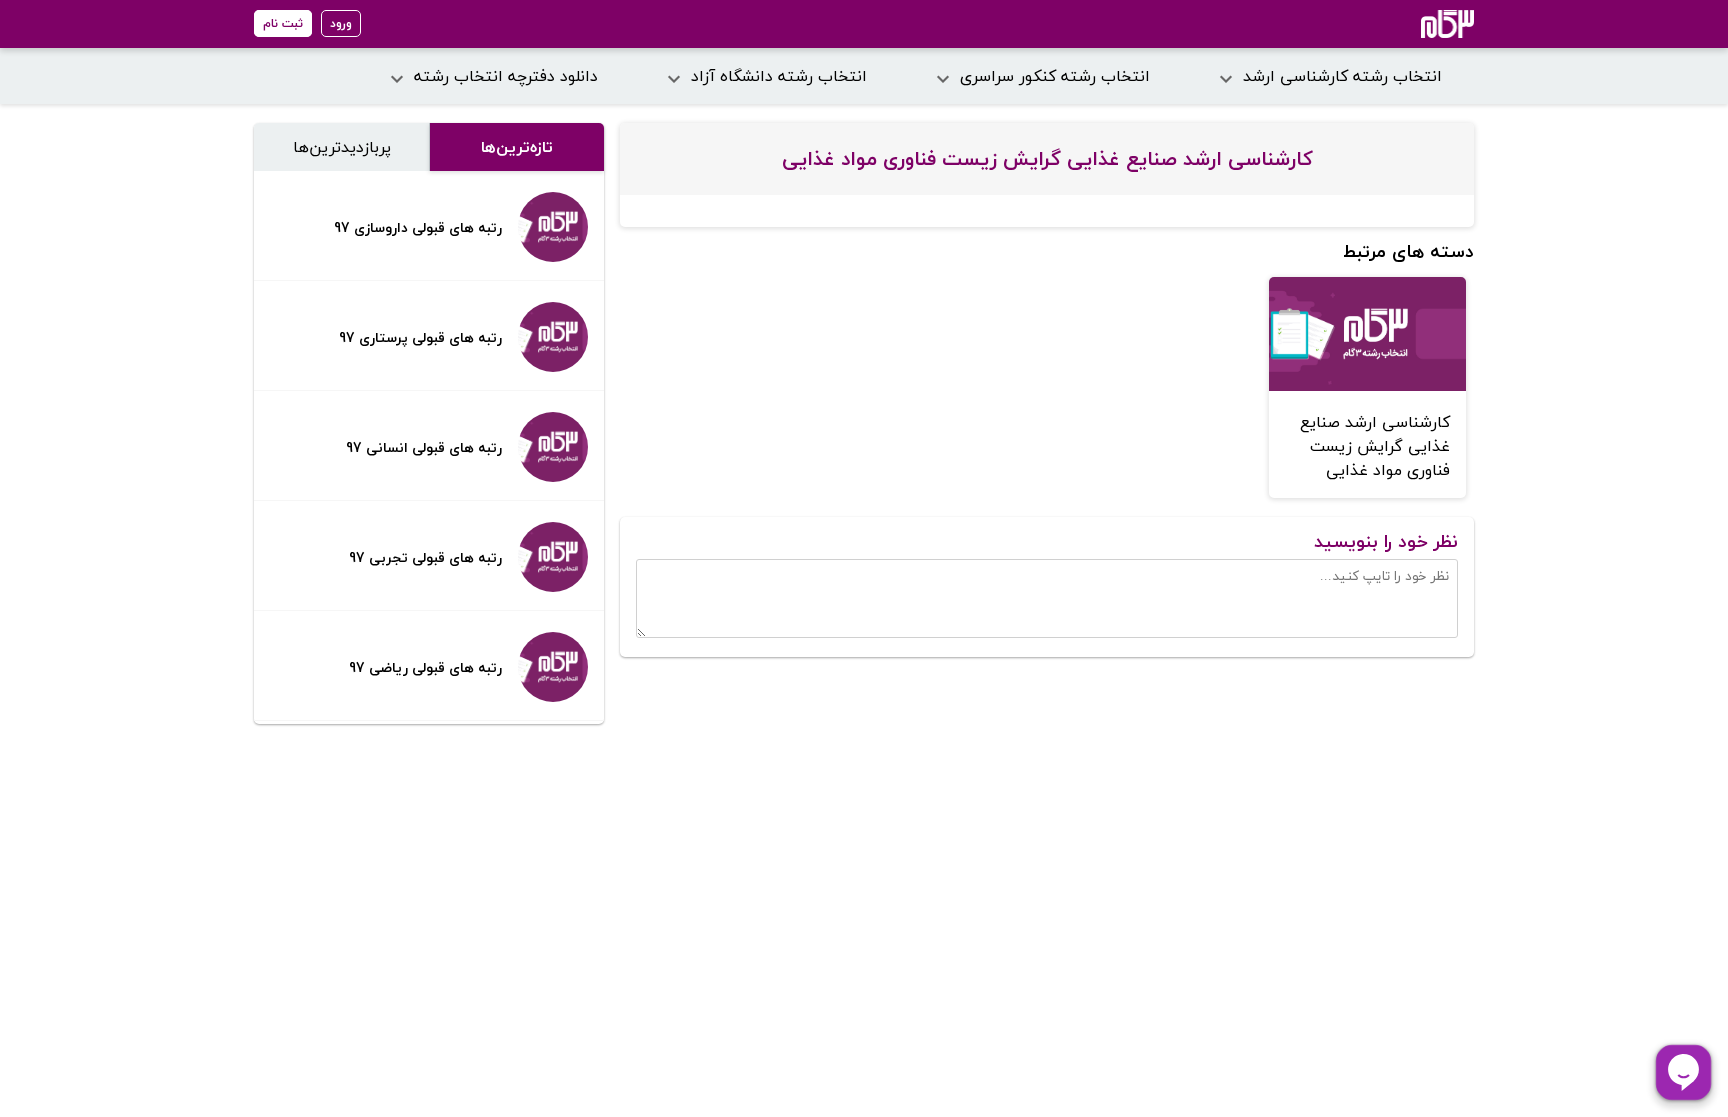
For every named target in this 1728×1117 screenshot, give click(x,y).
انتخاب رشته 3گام (1420, 24)
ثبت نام (283, 23)
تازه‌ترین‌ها (517, 147)
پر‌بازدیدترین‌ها (342, 147)
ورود (341, 23)
